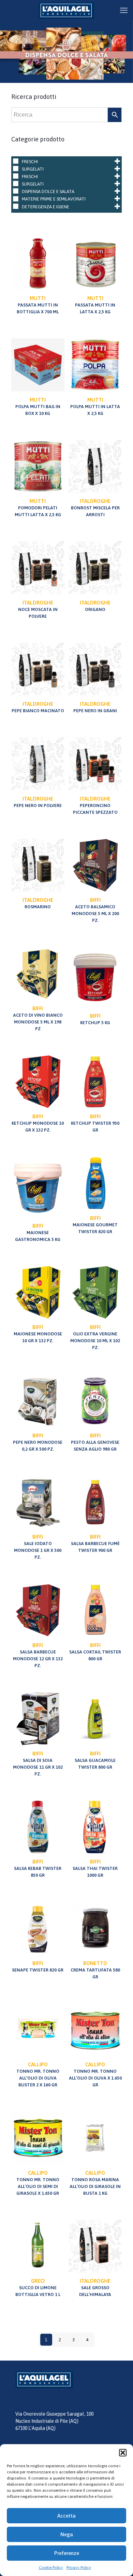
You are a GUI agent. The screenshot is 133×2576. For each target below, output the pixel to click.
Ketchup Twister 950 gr (95, 1123)
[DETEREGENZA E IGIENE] (16, 206)
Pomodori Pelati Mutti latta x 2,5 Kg (38, 508)
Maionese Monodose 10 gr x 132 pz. (38, 1334)
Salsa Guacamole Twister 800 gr (95, 1760)
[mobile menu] (124, 10)
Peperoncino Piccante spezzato (95, 805)
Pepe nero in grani (95, 707)
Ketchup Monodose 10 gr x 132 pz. (38, 1123)
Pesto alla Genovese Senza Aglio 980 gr (95, 1442)
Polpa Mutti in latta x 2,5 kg (95, 406)
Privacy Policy (79, 2568)
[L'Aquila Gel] (66, 10)
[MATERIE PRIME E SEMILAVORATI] (16, 199)
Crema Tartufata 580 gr (95, 1970)
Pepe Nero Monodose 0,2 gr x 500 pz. (38, 1442)
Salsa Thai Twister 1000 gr (95, 1868)
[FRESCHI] (16, 161)
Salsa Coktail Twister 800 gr (95, 1652)
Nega (67, 2534)
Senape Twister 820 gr (38, 1966)
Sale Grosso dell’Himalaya (95, 2288)
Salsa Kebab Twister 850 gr (38, 1868)
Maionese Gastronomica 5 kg (38, 1232)
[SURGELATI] (16, 169)
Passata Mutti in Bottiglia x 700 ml (38, 305)
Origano (95, 606)
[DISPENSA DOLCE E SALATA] (16, 191)
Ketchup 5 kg (95, 1019)
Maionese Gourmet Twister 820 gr (95, 1225)
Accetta (66, 2516)
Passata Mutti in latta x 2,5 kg (95, 305)
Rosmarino (38, 903)
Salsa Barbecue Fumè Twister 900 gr (95, 1543)
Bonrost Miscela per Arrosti (95, 508)
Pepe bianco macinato (38, 707)
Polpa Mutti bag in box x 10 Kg (38, 406)
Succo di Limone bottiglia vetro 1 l (38, 2288)
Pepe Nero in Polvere (38, 802)
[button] (123, 2453)
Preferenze (67, 2553)
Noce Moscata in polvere (38, 609)
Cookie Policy (51, 2568)
